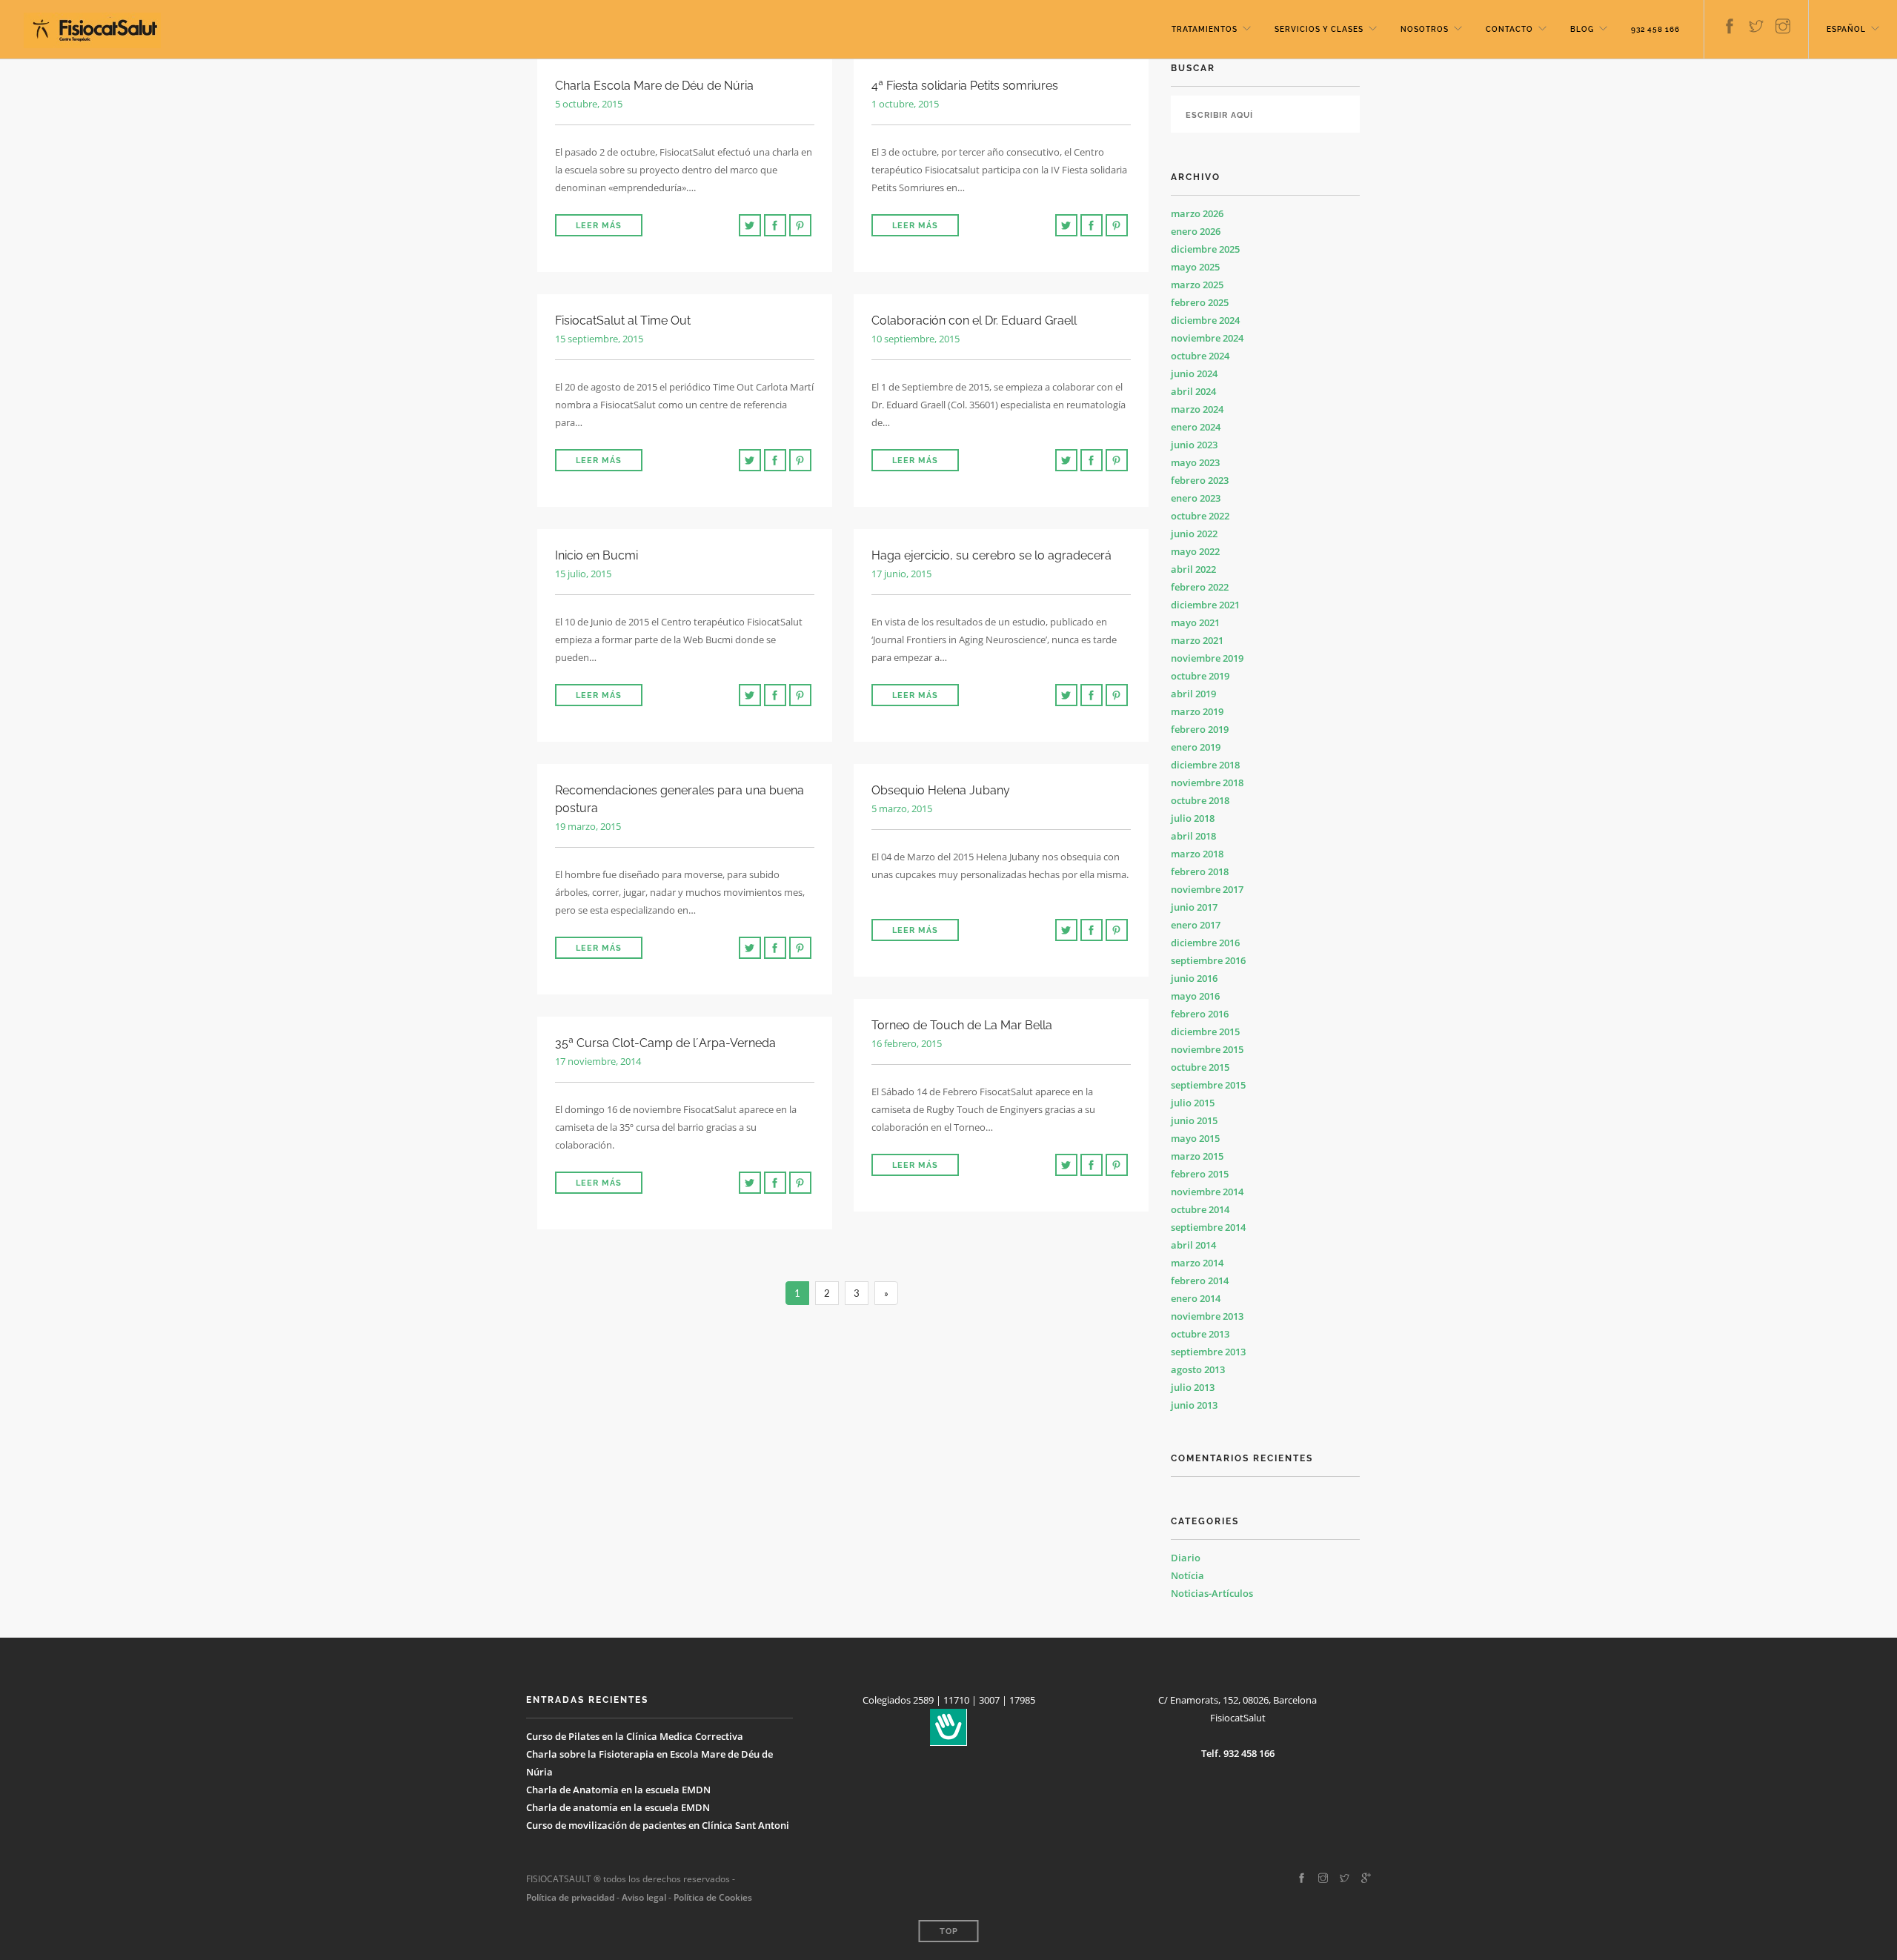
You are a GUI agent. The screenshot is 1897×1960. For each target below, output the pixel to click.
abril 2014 (1193, 1245)
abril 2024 (1193, 391)
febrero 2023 (1200, 480)
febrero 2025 (1200, 302)
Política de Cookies (713, 1897)
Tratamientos (1205, 29)
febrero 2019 (1200, 729)
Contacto (1509, 29)
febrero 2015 (1200, 1174)
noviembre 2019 (1207, 658)
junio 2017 (1194, 907)
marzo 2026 (1197, 213)
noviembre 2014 (1207, 1192)
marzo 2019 (1197, 711)
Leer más (599, 226)
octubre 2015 (1200, 1067)
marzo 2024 (1197, 409)
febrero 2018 (1200, 871)
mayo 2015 (1195, 1138)
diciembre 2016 (1205, 943)
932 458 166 (1655, 29)
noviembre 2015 (1207, 1049)
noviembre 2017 (1207, 889)
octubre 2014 (1200, 1209)
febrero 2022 (1200, 587)
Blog (1582, 29)
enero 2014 (1196, 1298)
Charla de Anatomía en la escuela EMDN (618, 1790)
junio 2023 (1194, 445)
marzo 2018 (1197, 854)
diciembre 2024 (1205, 320)
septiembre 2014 (1208, 1227)
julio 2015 (1193, 1103)
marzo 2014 (1197, 1263)
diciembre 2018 (1205, 765)
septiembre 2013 (1208, 1352)
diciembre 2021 (1205, 605)
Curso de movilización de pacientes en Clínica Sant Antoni (658, 1825)
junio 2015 (1194, 1120)
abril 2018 (1193, 836)
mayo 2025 (1195, 267)
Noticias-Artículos (1212, 1593)
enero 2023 (1196, 498)
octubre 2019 (1200, 676)
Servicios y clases (1319, 29)
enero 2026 (1196, 231)
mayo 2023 (1195, 462)
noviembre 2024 (1207, 338)
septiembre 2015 (1208, 1085)
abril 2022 (1193, 569)
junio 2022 (1194, 534)
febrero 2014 (1200, 1280)
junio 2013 (1194, 1405)
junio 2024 (1194, 373)
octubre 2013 (1200, 1334)
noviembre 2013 (1207, 1316)
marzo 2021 (1197, 640)
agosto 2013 (1198, 1369)
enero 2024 (1196, 427)
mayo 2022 (1195, 551)
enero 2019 (1196, 747)
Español (1846, 29)
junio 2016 (1194, 978)
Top (949, 1931)
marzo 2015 (1197, 1156)
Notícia (1187, 1575)
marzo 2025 (1197, 285)
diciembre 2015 (1205, 1032)
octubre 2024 (1200, 356)
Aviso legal (643, 1897)
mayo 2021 (1195, 622)
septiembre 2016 (1208, 960)
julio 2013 (1193, 1387)
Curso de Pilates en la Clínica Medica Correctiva (635, 1736)
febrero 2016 (1200, 1014)
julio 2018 (1193, 818)
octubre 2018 (1200, 800)
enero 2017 (1196, 925)
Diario (1186, 1558)
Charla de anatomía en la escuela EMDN (618, 1807)
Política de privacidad (570, 1897)
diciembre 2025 (1205, 249)
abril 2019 (1193, 694)
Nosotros (1425, 29)
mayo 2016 (1195, 996)
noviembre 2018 (1207, 783)
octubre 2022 (1200, 516)
